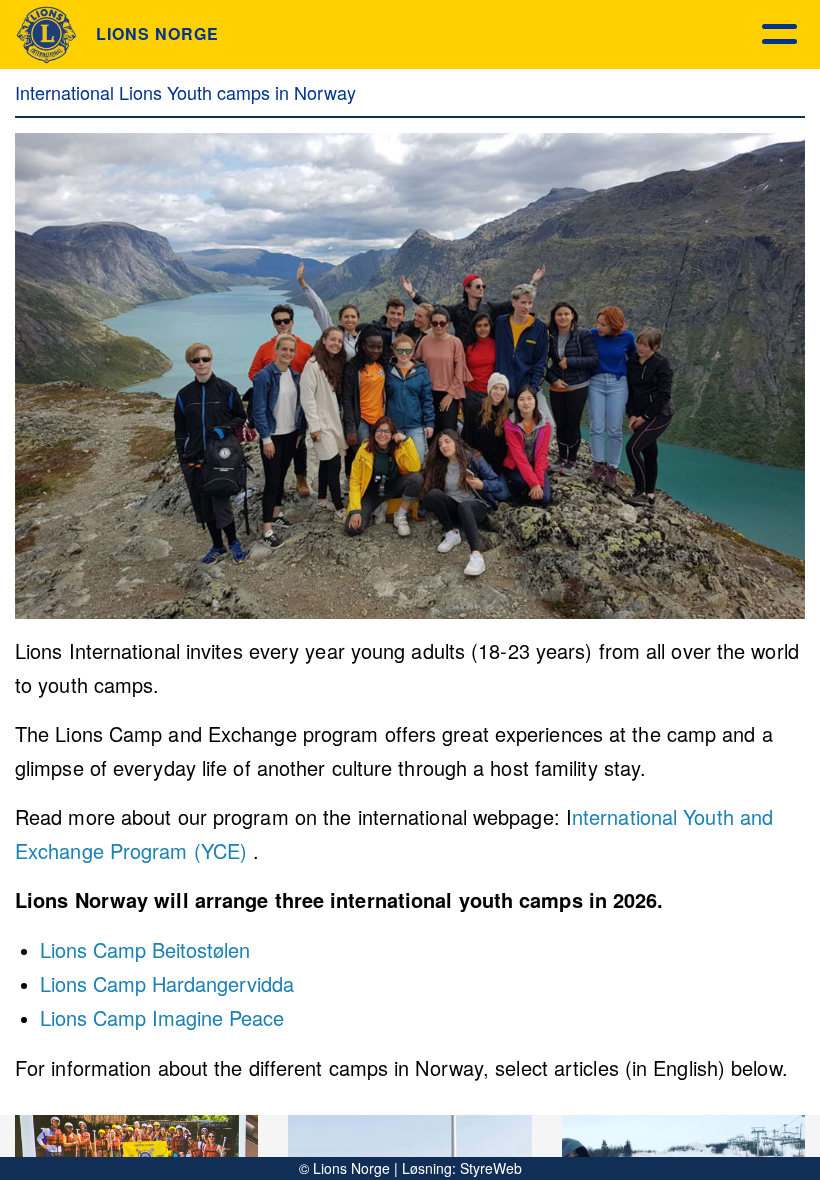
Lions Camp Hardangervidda (167, 983)
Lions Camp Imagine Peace (162, 1017)
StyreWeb (491, 1168)
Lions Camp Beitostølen (145, 949)
